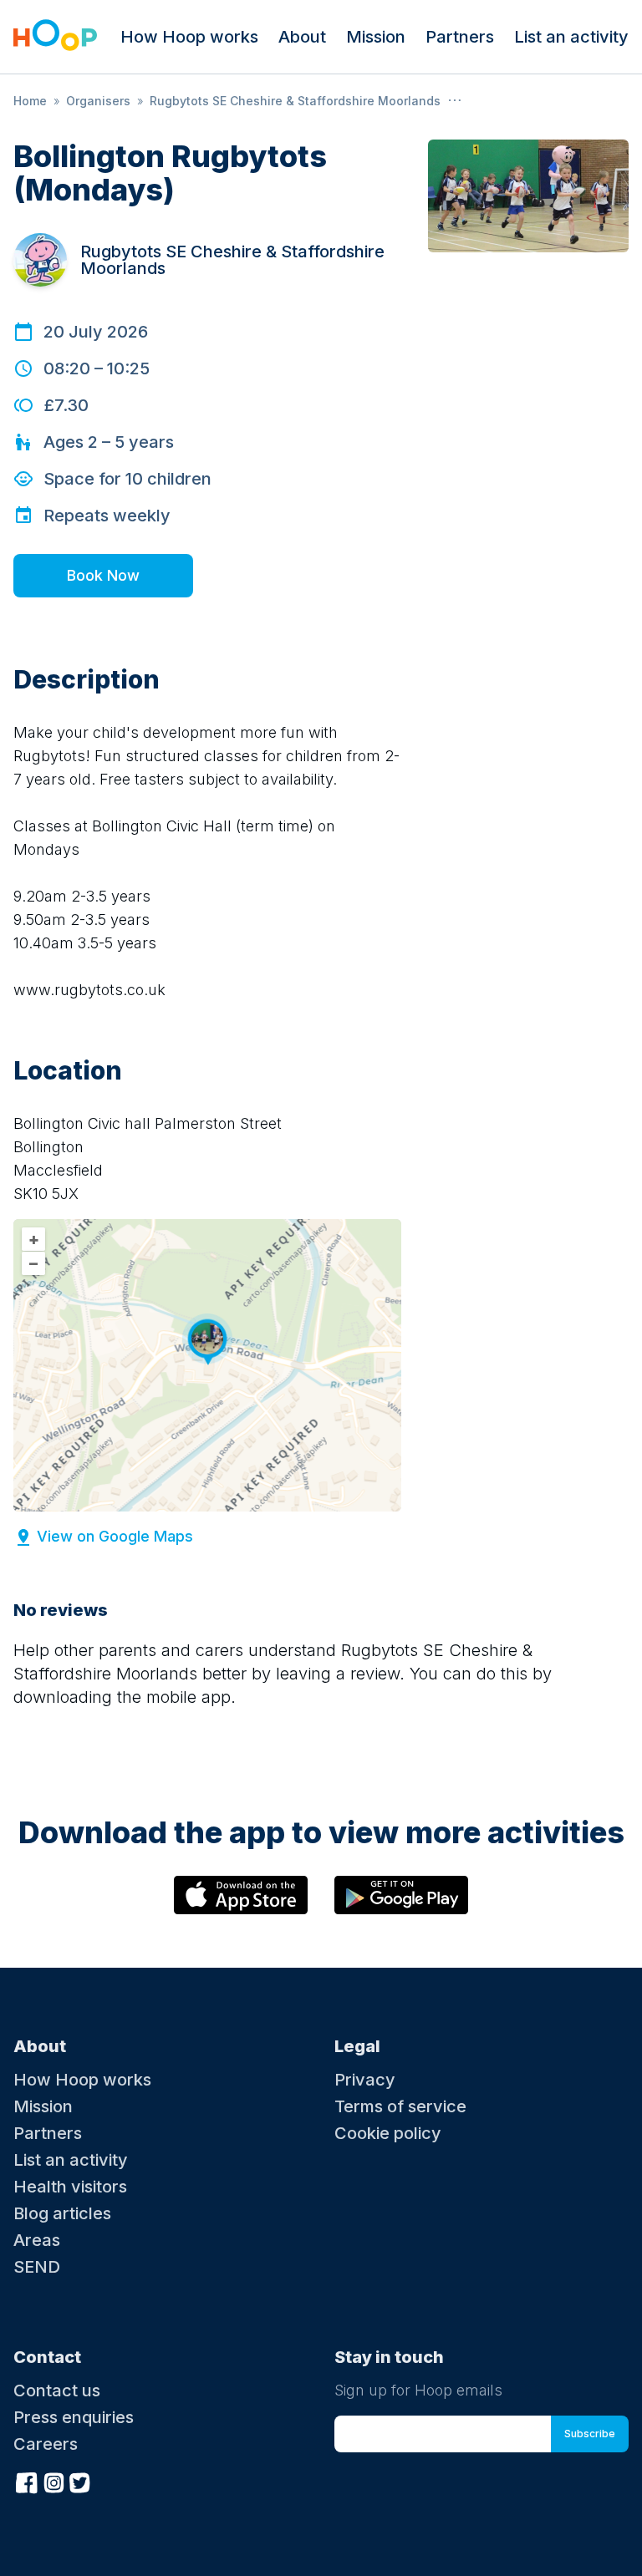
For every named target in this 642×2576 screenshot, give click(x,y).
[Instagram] (53, 2481)
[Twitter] (80, 2481)
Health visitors (70, 2187)
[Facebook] (27, 2481)
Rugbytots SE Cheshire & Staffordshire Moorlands (295, 101)
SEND (37, 2267)
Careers (46, 2444)
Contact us (57, 2391)
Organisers (98, 101)
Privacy (365, 2080)
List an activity (571, 37)
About (302, 37)
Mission (376, 37)
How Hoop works (189, 37)
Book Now (103, 575)
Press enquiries (74, 2417)
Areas (37, 2240)
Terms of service (400, 2106)
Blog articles (62, 2213)
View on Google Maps (115, 1536)
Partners (460, 37)
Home (30, 101)
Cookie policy (388, 2133)
